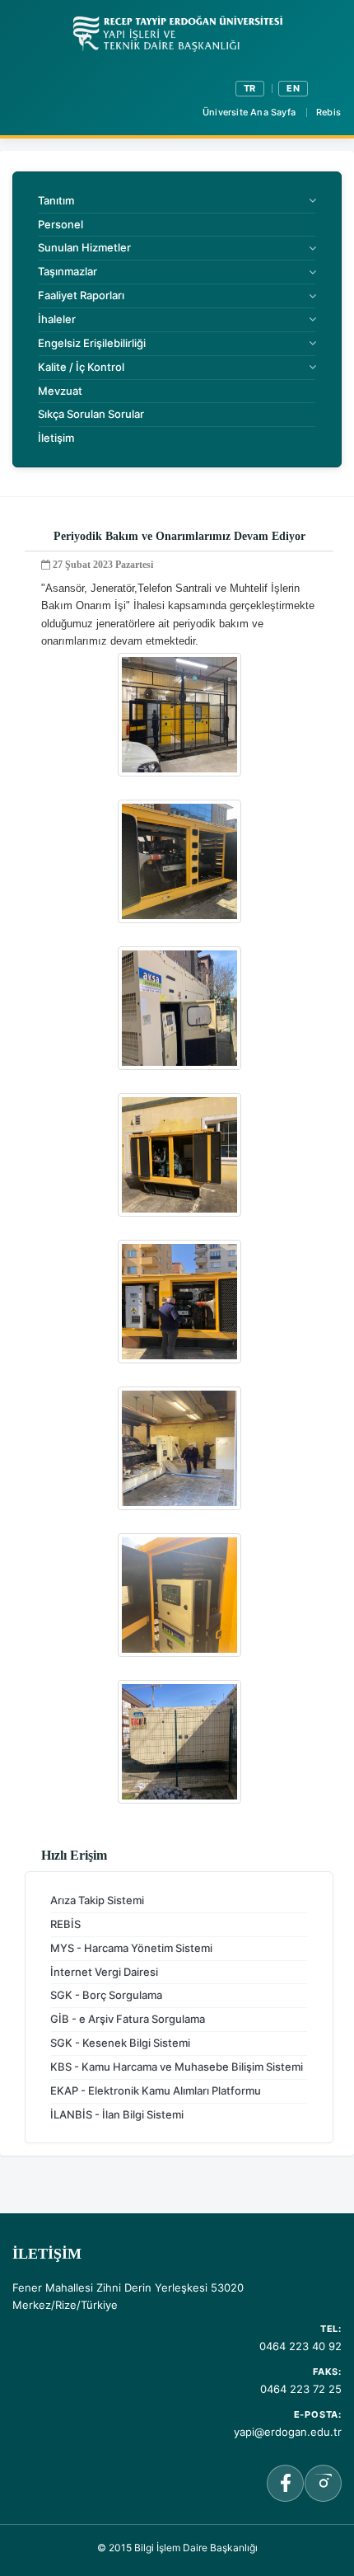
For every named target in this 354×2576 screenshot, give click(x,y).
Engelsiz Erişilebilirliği (92, 343)
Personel (61, 224)
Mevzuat (60, 391)
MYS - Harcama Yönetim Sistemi (131, 1948)
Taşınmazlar (68, 271)
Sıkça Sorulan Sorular (91, 414)
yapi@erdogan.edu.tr (288, 2432)
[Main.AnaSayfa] (177, 34)
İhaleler (57, 319)
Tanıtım (56, 200)
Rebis (328, 112)
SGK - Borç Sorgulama (106, 1995)
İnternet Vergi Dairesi (104, 1972)
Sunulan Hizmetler (84, 247)
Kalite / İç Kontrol (81, 367)
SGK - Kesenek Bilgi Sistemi (120, 2043)
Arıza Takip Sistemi (97, 1900)
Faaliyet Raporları (81, 295)
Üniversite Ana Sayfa (249, 112)
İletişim (56, 438)
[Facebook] (285, 2483)
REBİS (65, 1924)
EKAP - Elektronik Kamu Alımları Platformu (156, 2090)
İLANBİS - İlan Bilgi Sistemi (117, 2114)
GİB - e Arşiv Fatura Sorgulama (128, 2019)
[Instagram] (323, 2483)
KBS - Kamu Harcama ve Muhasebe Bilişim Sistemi (177, 2067)
